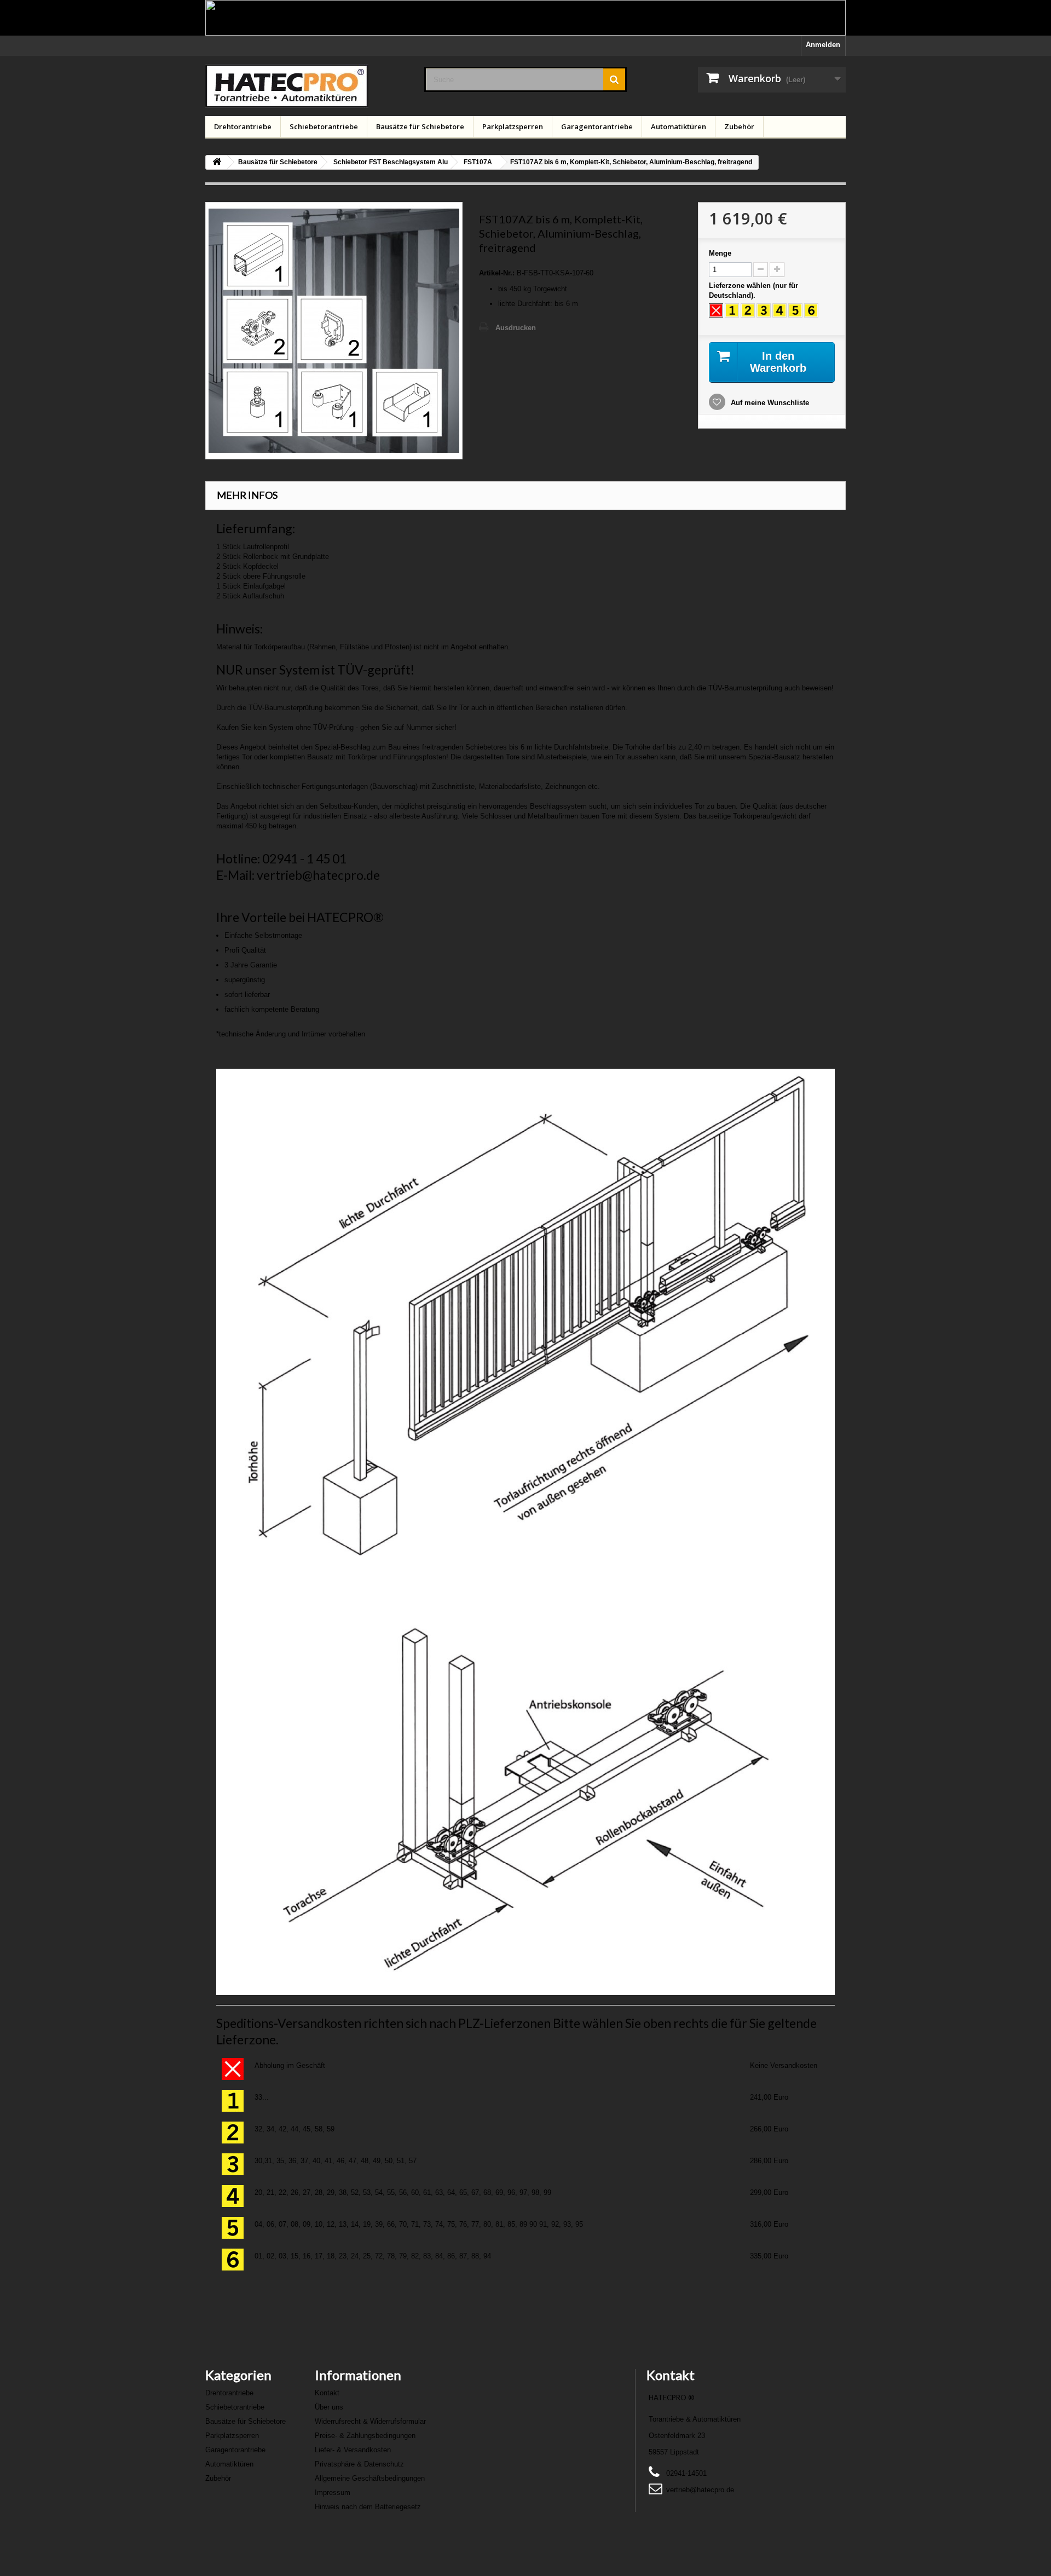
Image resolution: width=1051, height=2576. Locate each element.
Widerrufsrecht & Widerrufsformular (370, 2421)
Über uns (329, 2407)
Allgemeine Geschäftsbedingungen (370, 2478)
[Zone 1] (732, 310)
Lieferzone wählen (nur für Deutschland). (753, 290)
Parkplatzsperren (513, 126)
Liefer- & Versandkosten (353, 2450)
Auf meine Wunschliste (769, 403)
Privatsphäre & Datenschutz (359, 2464)
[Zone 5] (795, 310)
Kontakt (327, 2393)
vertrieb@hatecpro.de (700, 2490)
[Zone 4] (779, 310)
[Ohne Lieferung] (716, 310)
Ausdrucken (516, 328)
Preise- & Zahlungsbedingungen (365, 2436)
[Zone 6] (811, 310)
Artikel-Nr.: (497, 273)
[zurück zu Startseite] (217, 162)
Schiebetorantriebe (324, 126)
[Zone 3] (764, 310)
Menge (720, 253)
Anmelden (823, 45)
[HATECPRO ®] (307, 86)
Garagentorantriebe (597, 126)
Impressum (333, 2493)
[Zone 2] (748, 310)
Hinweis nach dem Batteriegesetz (368, 2507)
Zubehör (739, 126)
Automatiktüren (678, 126)
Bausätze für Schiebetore (420, 126)
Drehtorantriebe (243, 126)
